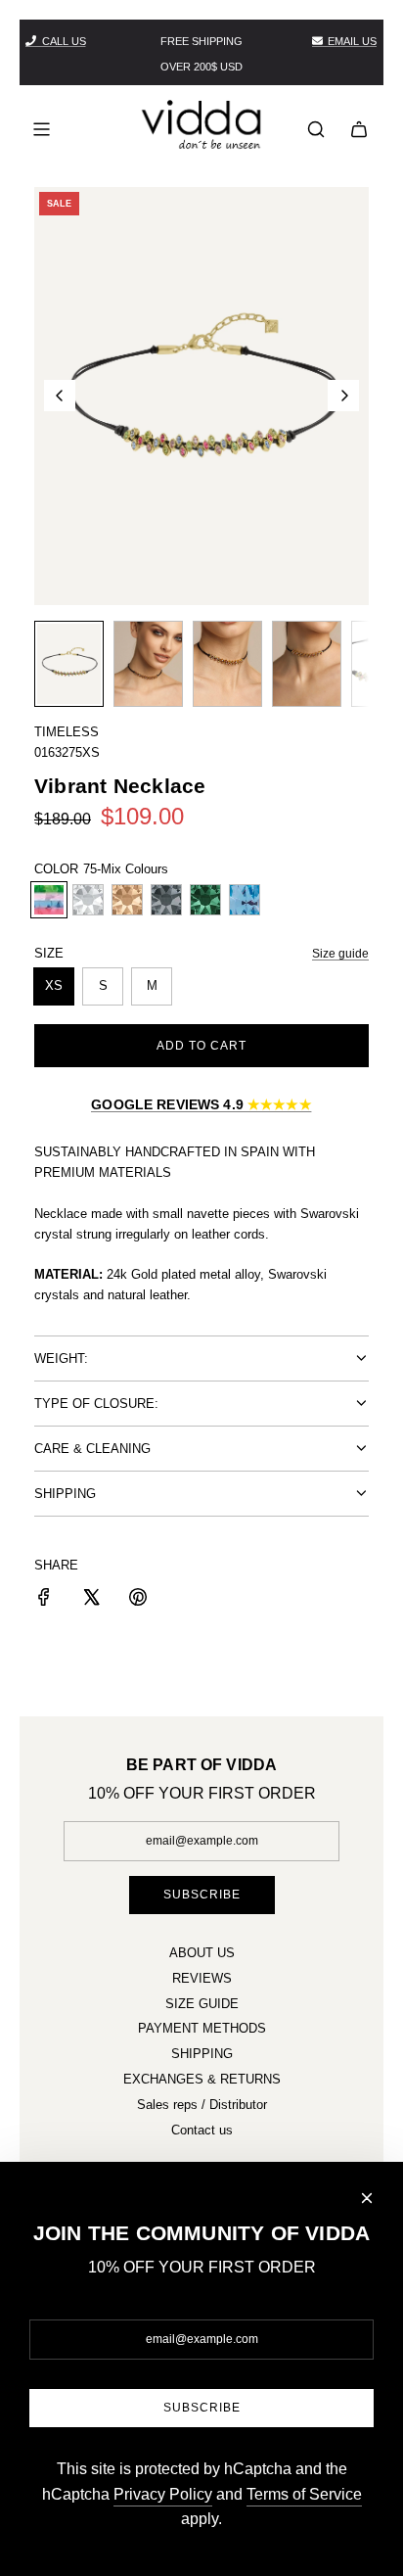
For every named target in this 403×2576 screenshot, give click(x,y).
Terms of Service (304, 2494)
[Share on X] (91, 1600)
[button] (60, 396)
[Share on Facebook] (44, 1600)
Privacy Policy (163, 2494)
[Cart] (359, 129)
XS (54, 985)
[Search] (316, 129)
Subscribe (202, 1895)
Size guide (340, 954)
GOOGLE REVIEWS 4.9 (201, 1104)
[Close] (367, 2198)
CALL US (64, 41)
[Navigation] (41, 129)
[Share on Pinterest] (138, 1600)
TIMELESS (67, 732)
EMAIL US (352, 41)
